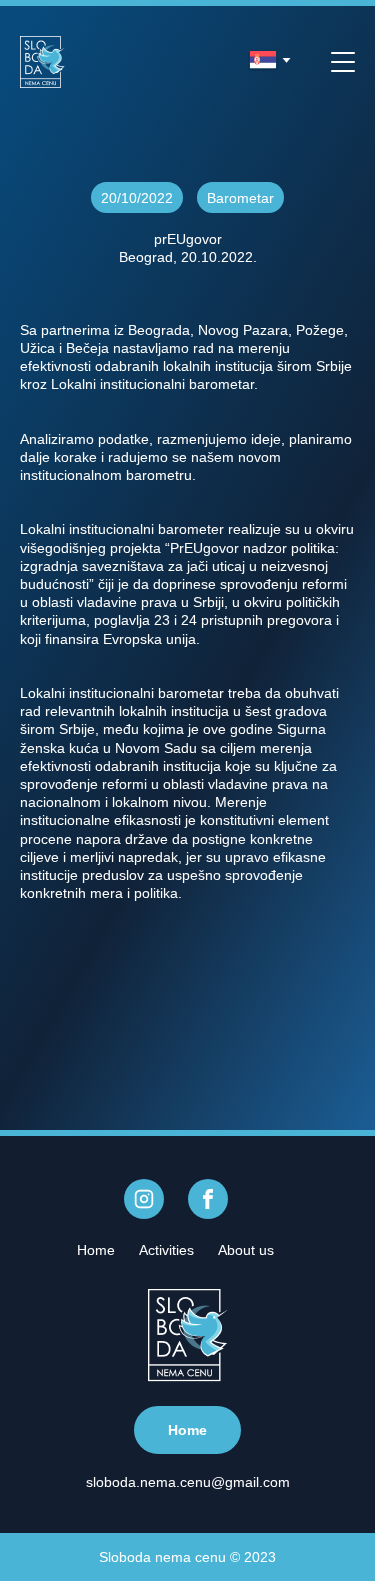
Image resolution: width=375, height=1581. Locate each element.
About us (246, 1250)
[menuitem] (96, 1250)
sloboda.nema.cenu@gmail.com (188, 1482)
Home (96, 1250)
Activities (166, 1250)
